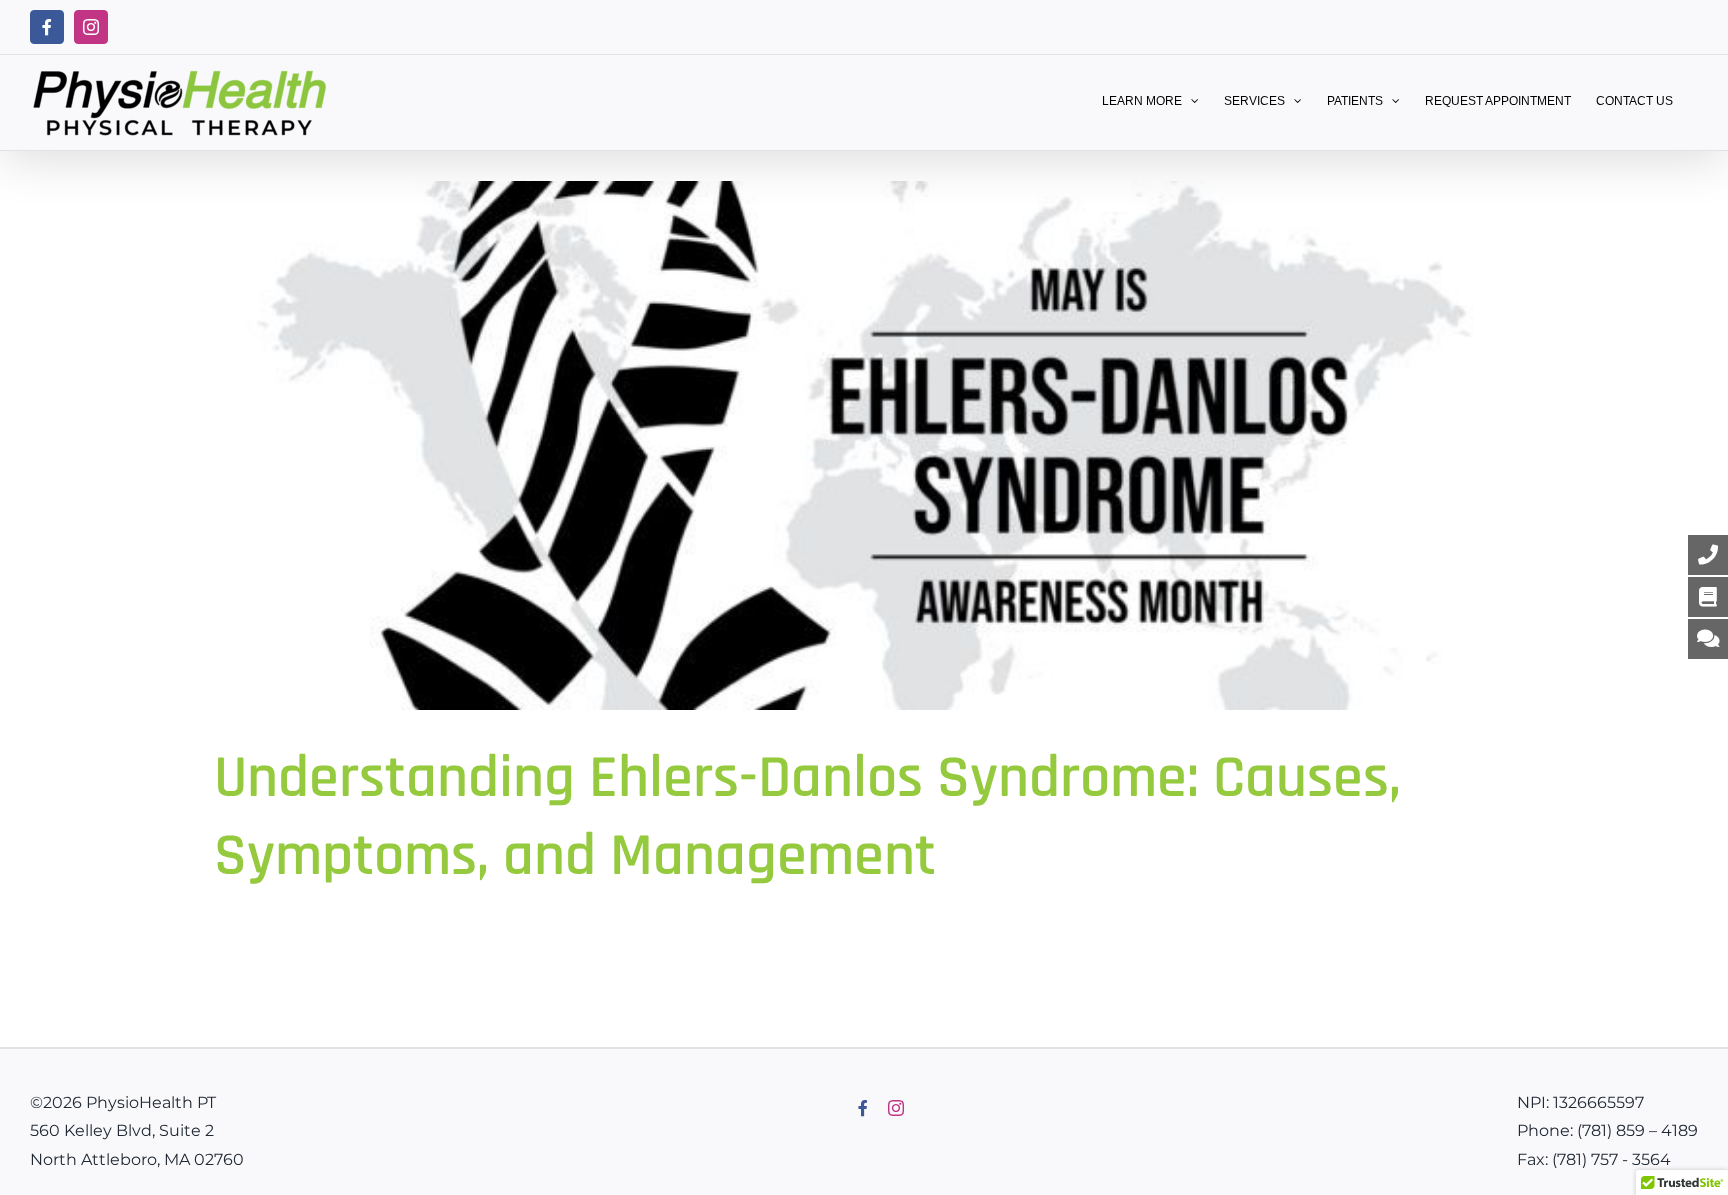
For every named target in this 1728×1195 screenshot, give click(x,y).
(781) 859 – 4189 (1637, 1130)
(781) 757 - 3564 (1611, 1159)
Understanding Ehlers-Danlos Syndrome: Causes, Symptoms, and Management (807, 817)
